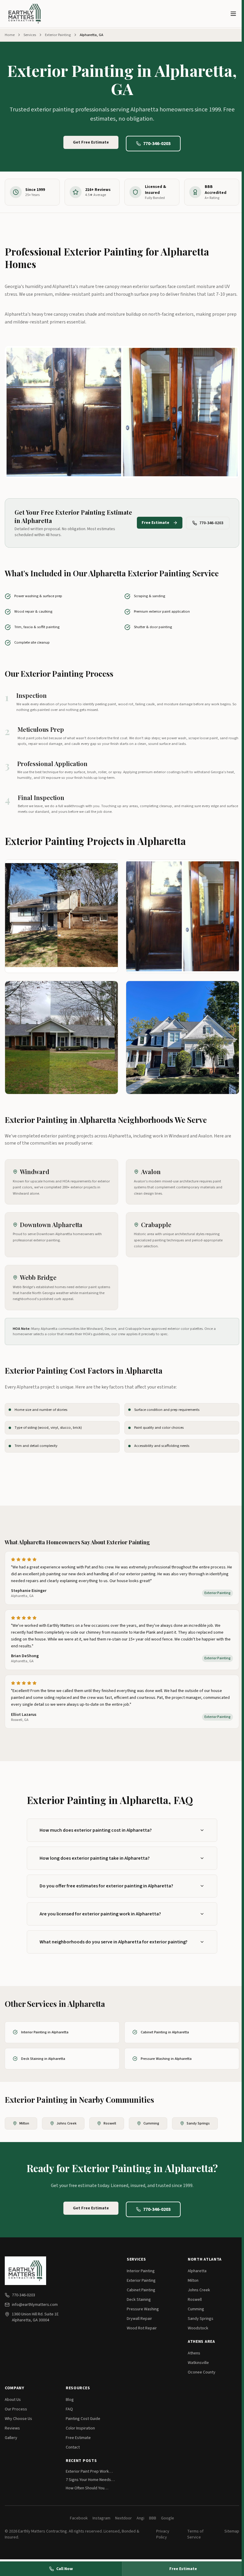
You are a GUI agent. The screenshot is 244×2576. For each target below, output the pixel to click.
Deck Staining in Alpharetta (43, 2059)
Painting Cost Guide (83, 2419)
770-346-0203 (157, 144)
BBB (153, 2518)
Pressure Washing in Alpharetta (166, 2059)
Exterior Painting (58, 35)
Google (168, 2518)
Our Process (16, 2409)
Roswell (110, 2123)
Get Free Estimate (91, 142)
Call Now (65, 2569)
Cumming (151, 2123)
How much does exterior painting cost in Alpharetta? (96, 1830)
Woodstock (198, 2328)
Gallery (11, 2438)
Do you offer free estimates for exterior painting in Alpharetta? (106, 1886)
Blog (70, 2400)
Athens (194, 2353)
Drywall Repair (139, 2319)
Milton (24, 2123)
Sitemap (232, 2531)
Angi (140, 2518)
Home (10, 35)
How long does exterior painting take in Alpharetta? (95, 1858)
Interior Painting (141, 2271)
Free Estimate (155, 523)
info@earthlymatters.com (35, 2305)
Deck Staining (139, 2300)
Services (30, 35)
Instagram (101, 2518)
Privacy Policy (163, 2534)
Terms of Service (195, 2534)
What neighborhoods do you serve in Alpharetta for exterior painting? (114, 1942)
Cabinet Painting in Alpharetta (165, 2032)
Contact (73, 2447)
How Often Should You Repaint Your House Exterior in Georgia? (90, 2488)
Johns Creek (67, 2123)
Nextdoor (123, 2518)
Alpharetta (197, 2271)
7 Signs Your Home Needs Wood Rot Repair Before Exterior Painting (88, 2480)
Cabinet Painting (141, 2290)
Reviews (12, 2428)
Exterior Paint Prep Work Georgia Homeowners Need (90, 2471)
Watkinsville (198, 2363)
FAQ (69, 2409)
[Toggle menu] (233, 14)
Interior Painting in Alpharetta (45, 2032)
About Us (13, 2400)
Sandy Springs (198, 2123)
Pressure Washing (143, 2309)
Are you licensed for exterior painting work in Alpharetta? (100, 1914)
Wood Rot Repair (142, 2328)
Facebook (79, 2518)
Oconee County (202, 2372)
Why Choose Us (18, 2419)
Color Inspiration (80, 2428)
